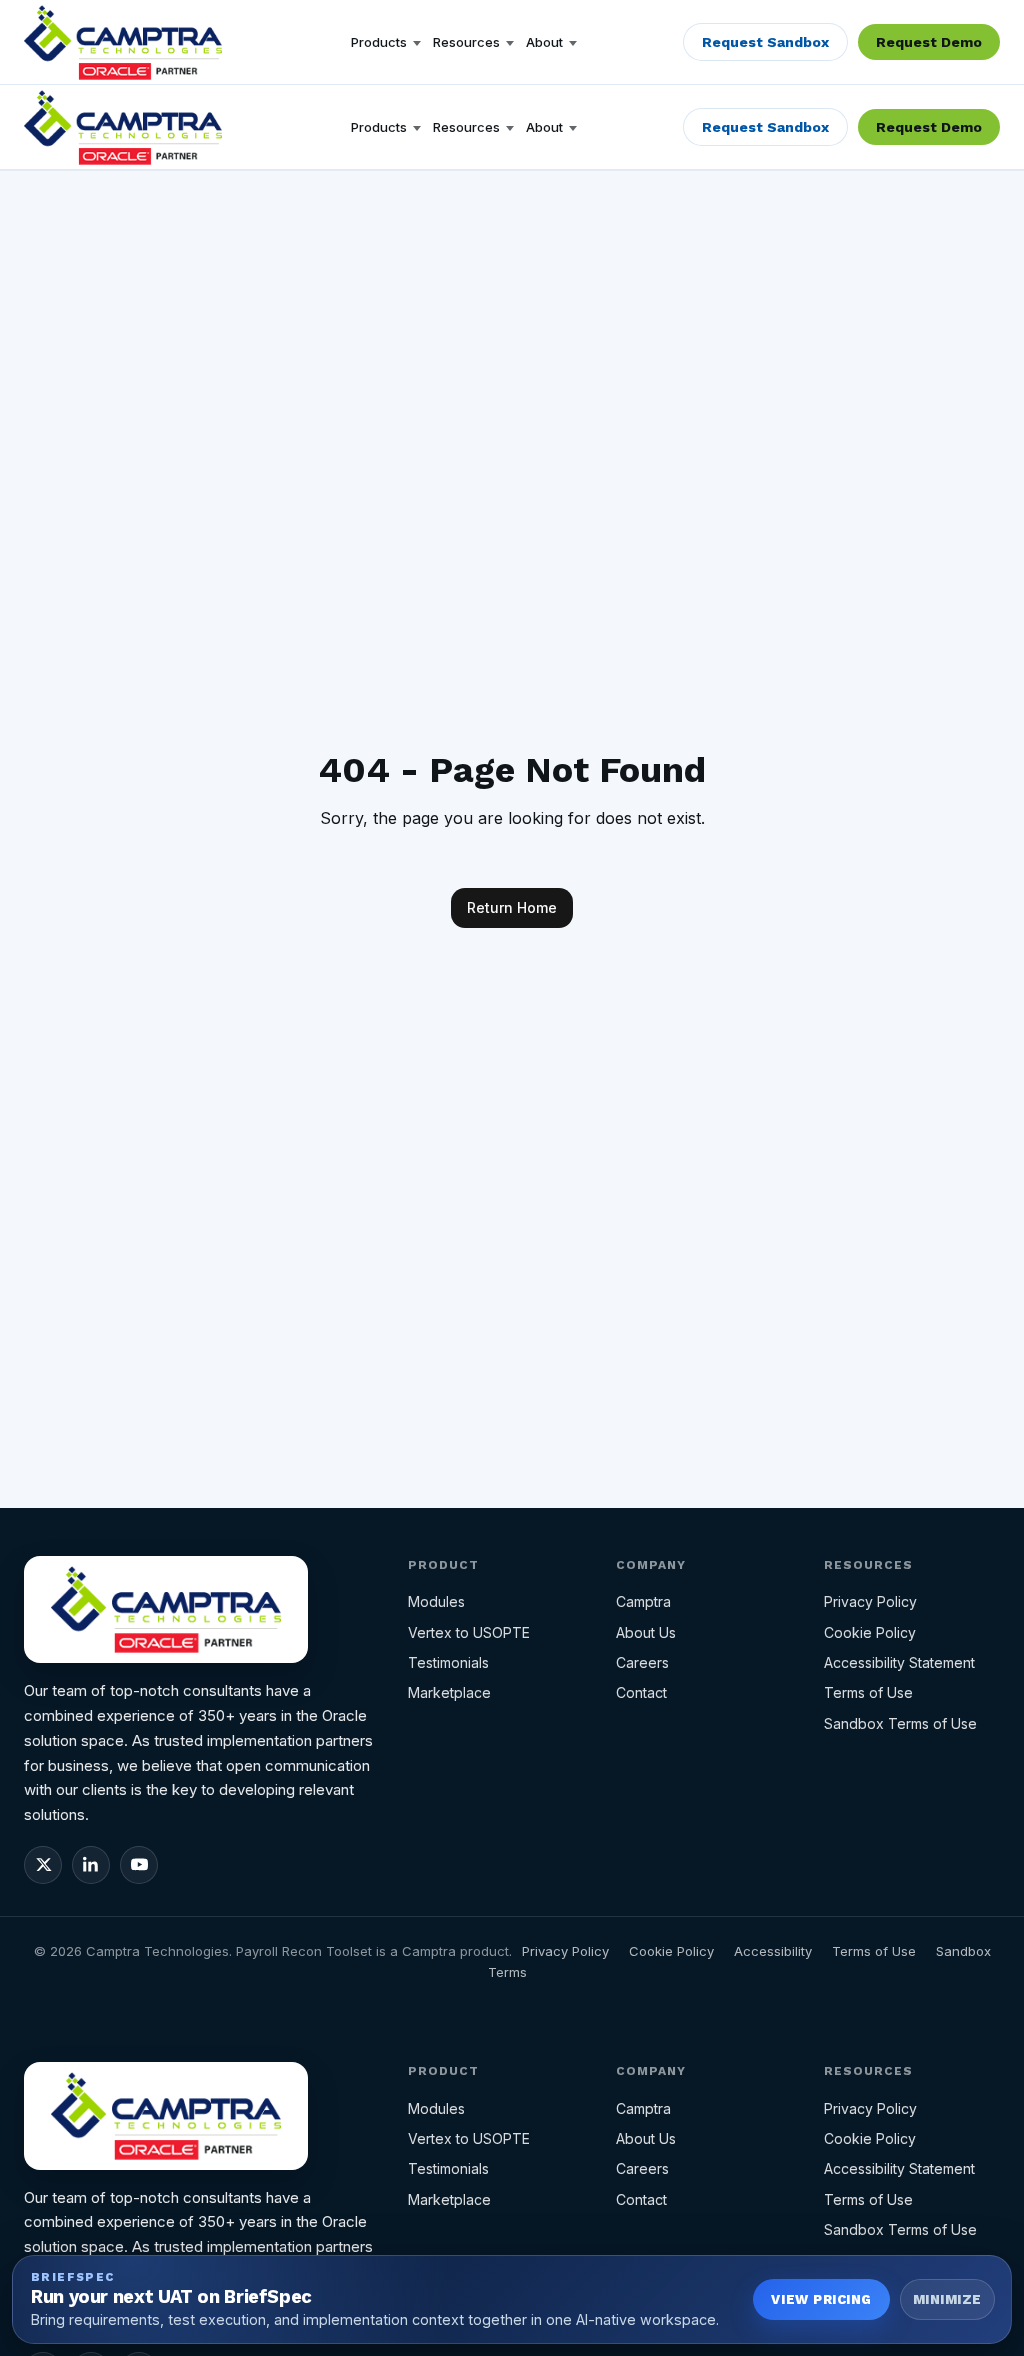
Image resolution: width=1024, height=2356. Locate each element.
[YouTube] (139, 1865)
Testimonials (448, 1662)
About (544, 42)
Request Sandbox (765, 42)
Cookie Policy (870, 1632)
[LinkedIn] (91, 1865)
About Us (646, 1632)
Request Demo (929, 42)
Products (379, 42)
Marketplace (449, 1692)
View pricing (821, 2299)
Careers (642, 1662)
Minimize (947, 2299)
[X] (43, 1865)
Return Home (512, 907)
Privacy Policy (870, 1601)
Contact (641, 1692)
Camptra (643, 1601)
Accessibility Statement (899, 1662)
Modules (436, 1601)
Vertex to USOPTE (469, 1632)
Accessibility (773, 1951)
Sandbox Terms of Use (900, 1723)
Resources (466, 42)
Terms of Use (868, 1692)
